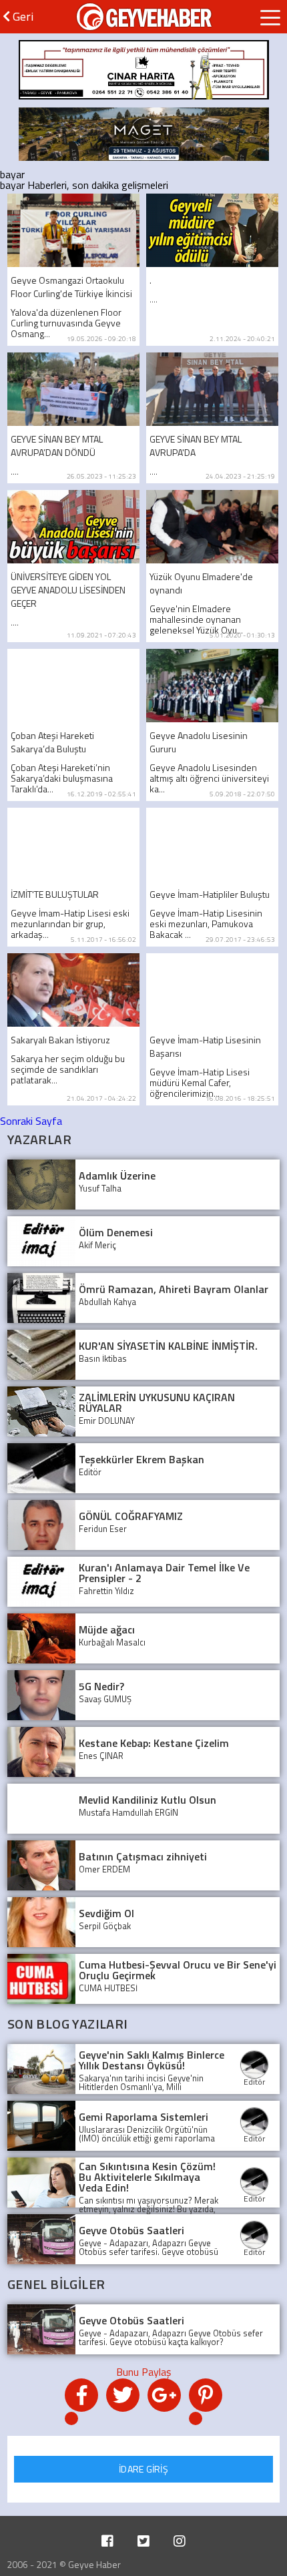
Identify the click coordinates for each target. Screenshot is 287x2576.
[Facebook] (107, 2541)
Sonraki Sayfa (31, 1121)
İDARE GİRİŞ (143, 2469)
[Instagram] (180, 2541)
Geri (22, 16)
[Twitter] (143, 2541)
